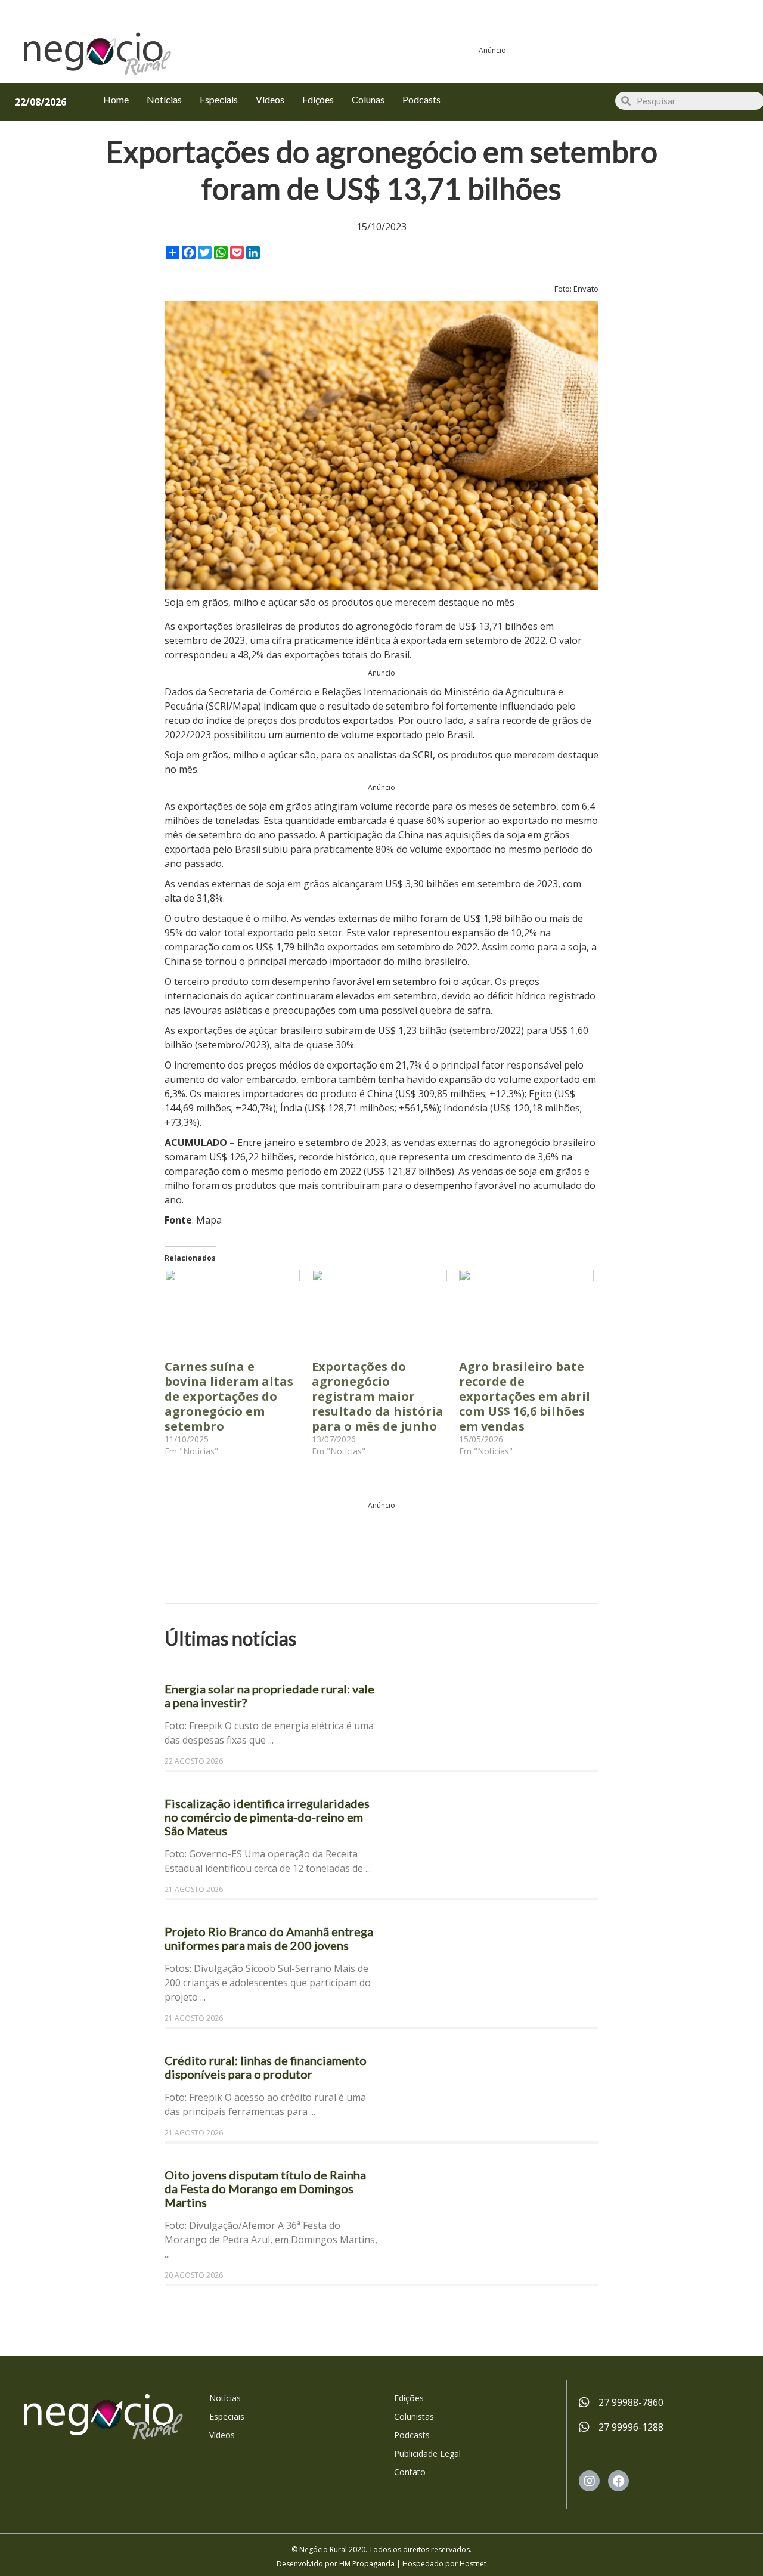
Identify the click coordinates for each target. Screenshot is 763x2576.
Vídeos (222, 2435)
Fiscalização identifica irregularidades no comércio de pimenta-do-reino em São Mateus (267, 1817)
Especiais (227, 2416)
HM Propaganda (367, 2564)
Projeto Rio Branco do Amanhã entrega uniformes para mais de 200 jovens (269, 1938)
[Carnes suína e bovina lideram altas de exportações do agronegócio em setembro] (232, 1308)
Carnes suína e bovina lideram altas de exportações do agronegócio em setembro (229, 1396)
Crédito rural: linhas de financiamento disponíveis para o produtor (266, 2067)
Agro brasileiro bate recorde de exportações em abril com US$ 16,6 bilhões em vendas (525, 1396)
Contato (410, 2472)
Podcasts (412, 2435)
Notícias (225, 2398)
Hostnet (473, 2564)
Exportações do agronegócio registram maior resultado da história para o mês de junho (378, 1396)
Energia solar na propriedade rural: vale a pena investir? (269, 1696)
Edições (409, 2398)
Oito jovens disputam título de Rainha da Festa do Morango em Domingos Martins (265, 2188)
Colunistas (414, 2416)
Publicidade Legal (427, 2453)
